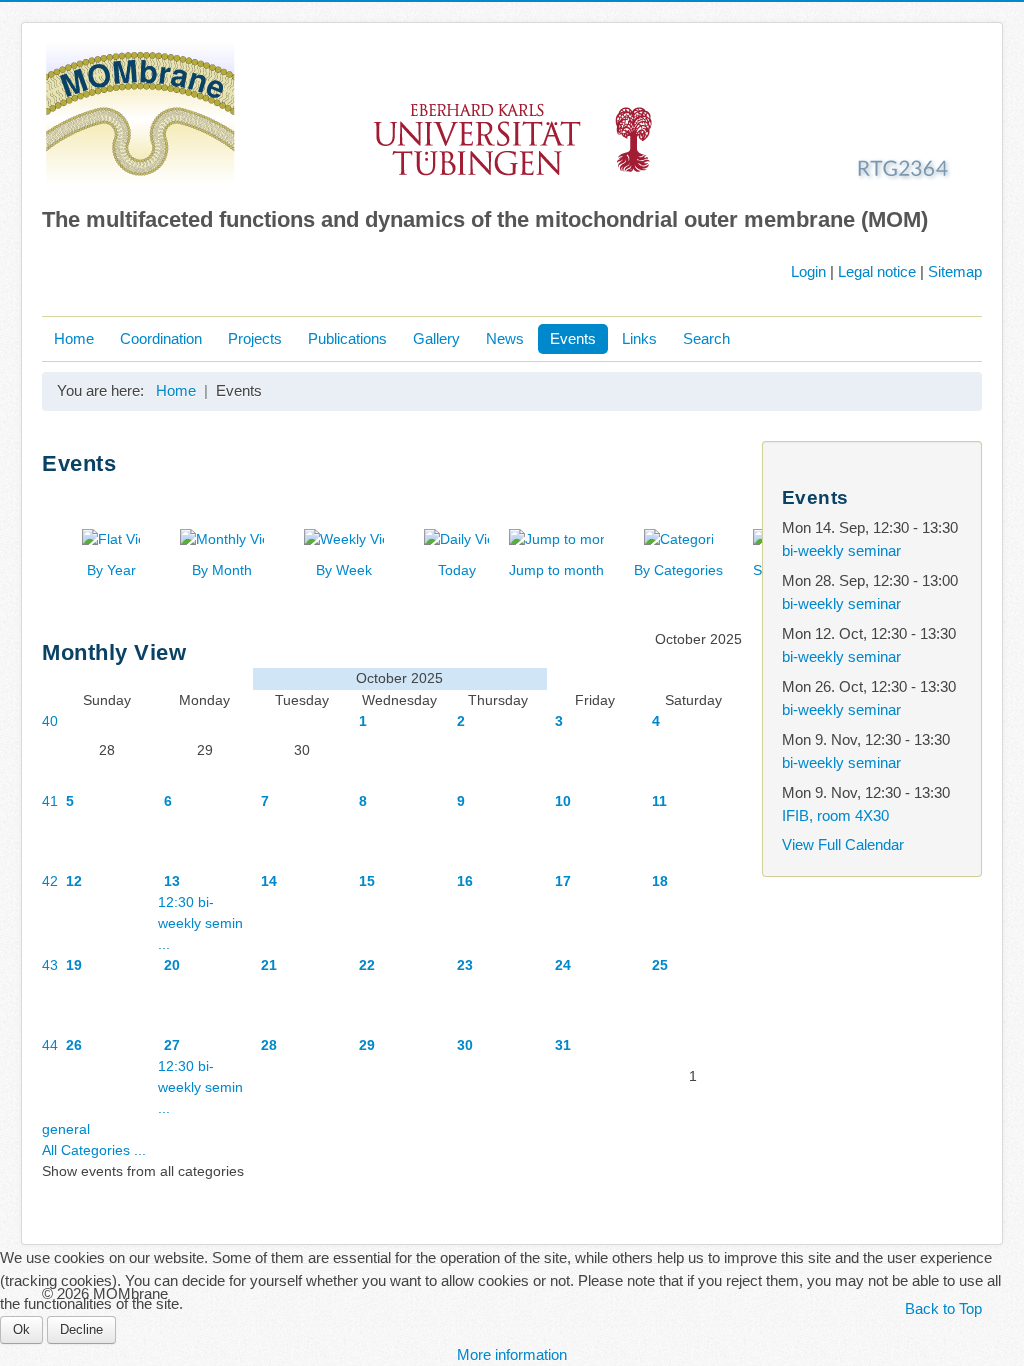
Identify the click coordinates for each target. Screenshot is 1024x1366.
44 (50, 1045)
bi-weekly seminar (841, 550)
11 (659, 801)
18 (660, 881)
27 (172, 1045)
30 (465, 1045)
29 (367, 1045)
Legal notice (877, 271)
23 (465, 965)
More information (512, 1354)
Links (639, 338)
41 (50, 801)
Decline (81, 1329)
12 (74, 881)
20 (172, 965)
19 (74, 965)
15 (367, 881)
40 (50, 721)
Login (808, 271)
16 (465, 881)
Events (573, 338)
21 (269, 965)
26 (74, 1045)
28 (269, 1045)
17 (563, 881)
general (66, 1129)
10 (563, 801)
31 (563, 1045)
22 (367, 965)
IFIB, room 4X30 (835, 815)
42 (50, 881)
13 (172, 881)
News (505, 338)
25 (660, 965)
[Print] (724, 493)
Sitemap (955, 271)
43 (50, 965)
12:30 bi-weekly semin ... (200, 923)
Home (74, 338)
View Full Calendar (843, 844)
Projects (255, 338)
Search (706, 338)
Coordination (161, 338)
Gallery (436, 338)
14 (269, 881)
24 (563, 965)
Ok (21, 1329)
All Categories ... (94, 1150)
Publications (347, 338)
